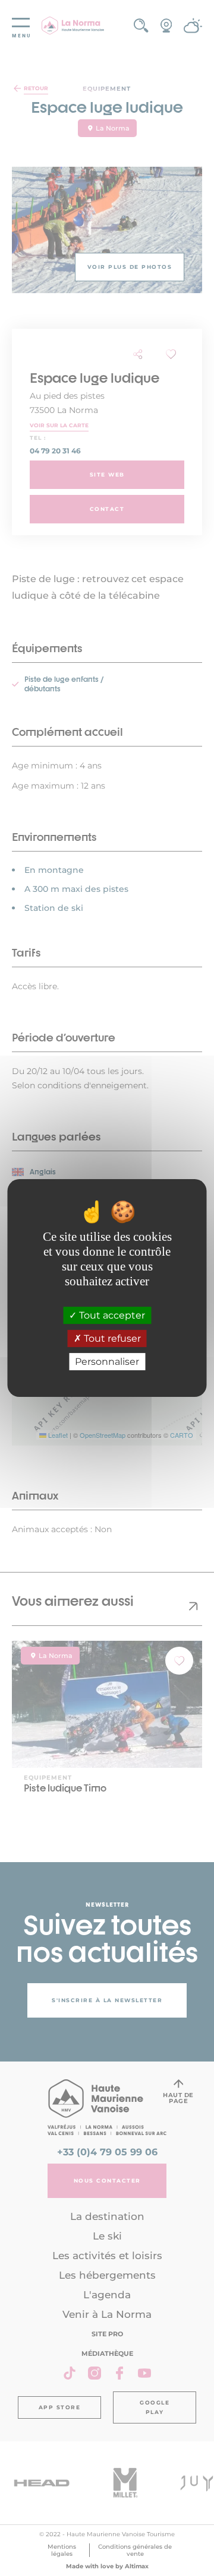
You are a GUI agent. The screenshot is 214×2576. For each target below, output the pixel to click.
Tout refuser (111, 1338)
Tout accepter (111, 1315)
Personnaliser (107, 1362)
